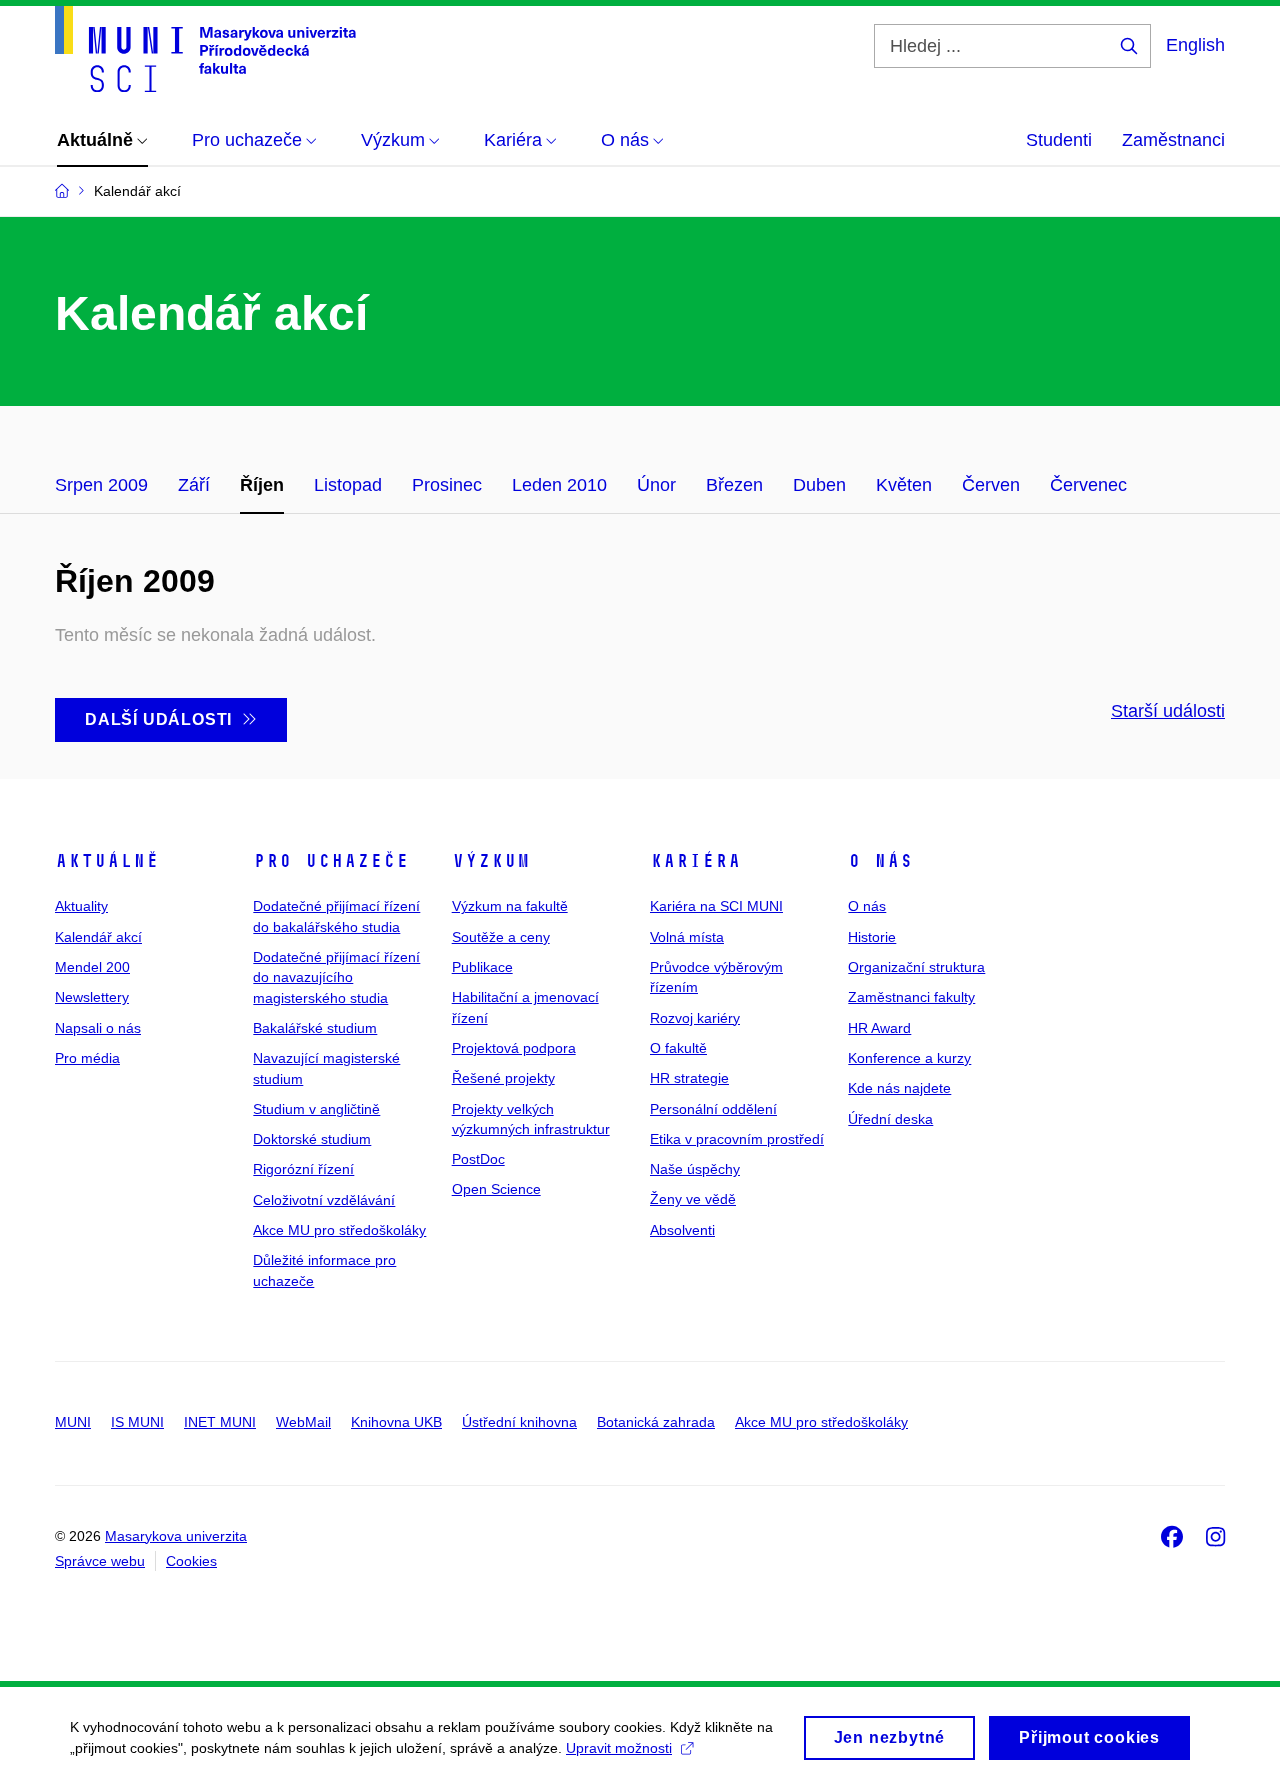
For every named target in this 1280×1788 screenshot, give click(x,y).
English (1195, 45)
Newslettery (92, 997)
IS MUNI (137, 1422)
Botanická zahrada (656, 1422)
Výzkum (491, 861)
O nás (880, 861)
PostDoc (478, 1159)
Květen (904, 485)
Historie (872, 937)
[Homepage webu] (205, 49)
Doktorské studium (312, 1139)
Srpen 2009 (101, 485)
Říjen (262, 485)
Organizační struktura (916, 967)
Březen (734, 485)
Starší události (1168, 711)
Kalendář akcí (98, 937)
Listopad (348, 485)
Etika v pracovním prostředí (737, 1139)
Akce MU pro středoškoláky (339, 1230)
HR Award (879, 1028)
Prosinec (447, 485)
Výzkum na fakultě (510, 906)
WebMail (303, 1422)
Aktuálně (107, 861)
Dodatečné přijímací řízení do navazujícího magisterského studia (336, 977)
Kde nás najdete (899, 1088)
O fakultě (678, 1048)
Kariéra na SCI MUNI (716, 906)
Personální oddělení (713, 1109)
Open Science (496, 1189)
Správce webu (100, 1561)
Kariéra (695, 861)
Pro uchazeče (331, 861)
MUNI (73, 1422)
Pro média (87, 1058)
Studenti (1059, 140)
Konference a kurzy (909, 1058)
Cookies (191, 1561)
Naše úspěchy (695, 1169)
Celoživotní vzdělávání (324, 1200)
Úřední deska (890, 1119)
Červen (991, 485)
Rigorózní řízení (303, 1169)
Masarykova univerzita (176, 1536)
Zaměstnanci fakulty (911, 997)
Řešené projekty (503, 1078)
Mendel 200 (92, 967)
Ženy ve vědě (693, 1199)
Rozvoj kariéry (695, 1018)
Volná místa (687, 937)
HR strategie (689, 1078)
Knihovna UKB (396, 1422)
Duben (819, 485)
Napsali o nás (98, 1028)
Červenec (1088, 485)
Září (194, 485)
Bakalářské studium (315, 1028)
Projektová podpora (514, 1048)
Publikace (482, 967)
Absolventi (682, 1230)
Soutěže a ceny (501, 937)
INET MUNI (220, 1422)
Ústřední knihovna (519, 1422)
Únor (656, 485)
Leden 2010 (559, 485)
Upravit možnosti (619, 1748)
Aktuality (81, 906)
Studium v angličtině (316, 1109)
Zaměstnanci (1173, 140)
